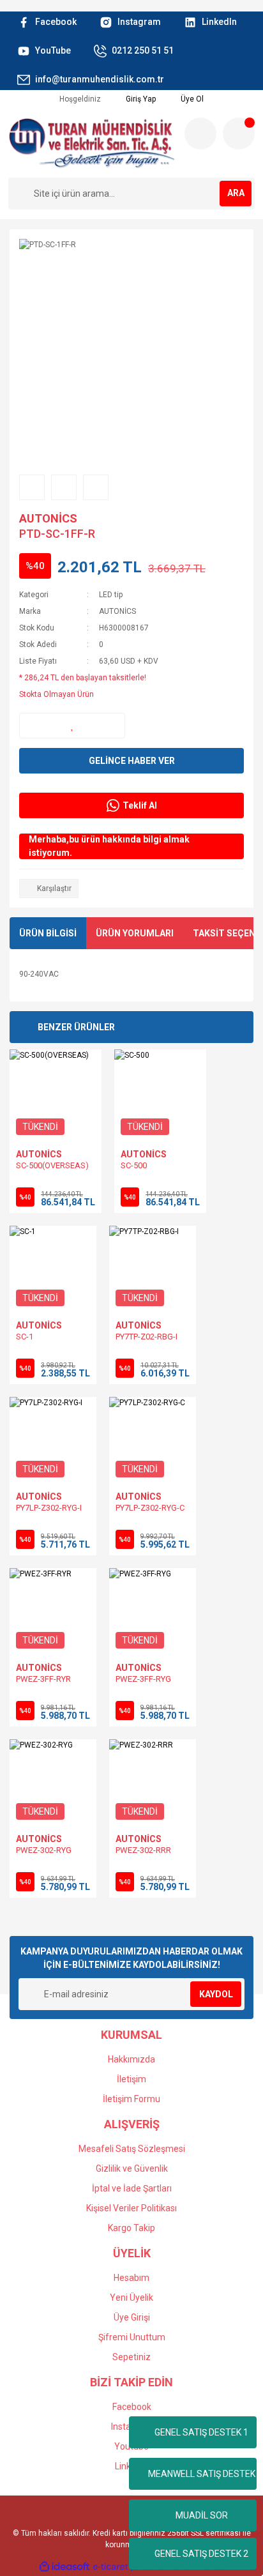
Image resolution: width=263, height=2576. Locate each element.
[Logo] (91, 143)
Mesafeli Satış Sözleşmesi (132, 2149)
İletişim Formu (131, 2099)
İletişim (131, 2079)
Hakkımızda (131, 2059)
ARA (236, 193)
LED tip (111, 595)
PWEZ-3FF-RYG (143, 1679)
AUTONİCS (48, 518)
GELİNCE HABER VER (132, 761)
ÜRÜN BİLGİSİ (48, 933)
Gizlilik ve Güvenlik (132, 2168)
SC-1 (25, 1337)
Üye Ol (191, 99)
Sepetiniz (131, 2357)
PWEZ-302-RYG (44, 1850)
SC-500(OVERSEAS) (52, 1165)
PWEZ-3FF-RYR (43, 1679)
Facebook (132, 2407)
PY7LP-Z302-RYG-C (150, 1508)
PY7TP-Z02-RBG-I (147, 1337)
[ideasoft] (64, 2567)
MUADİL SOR (202, 2515)
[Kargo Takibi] (200, 133)
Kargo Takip (131, 2228)
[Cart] (239, 133)
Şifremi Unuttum (132, 2337)
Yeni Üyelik (131, 2298)
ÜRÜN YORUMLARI (135, 933)
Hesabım (131, 2278)
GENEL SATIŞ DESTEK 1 (201, 2432)
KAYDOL (216, 1994)
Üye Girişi (132, 2317)
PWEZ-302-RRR (143, 1850)
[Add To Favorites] (72, 726)
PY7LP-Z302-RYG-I (49, 1508)
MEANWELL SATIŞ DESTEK (202, 2474)
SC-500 (134, 1165)
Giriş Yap (140, 99)
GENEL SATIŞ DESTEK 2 (201, 2554)
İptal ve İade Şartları (132, 2188)
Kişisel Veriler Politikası (131, 2208)
